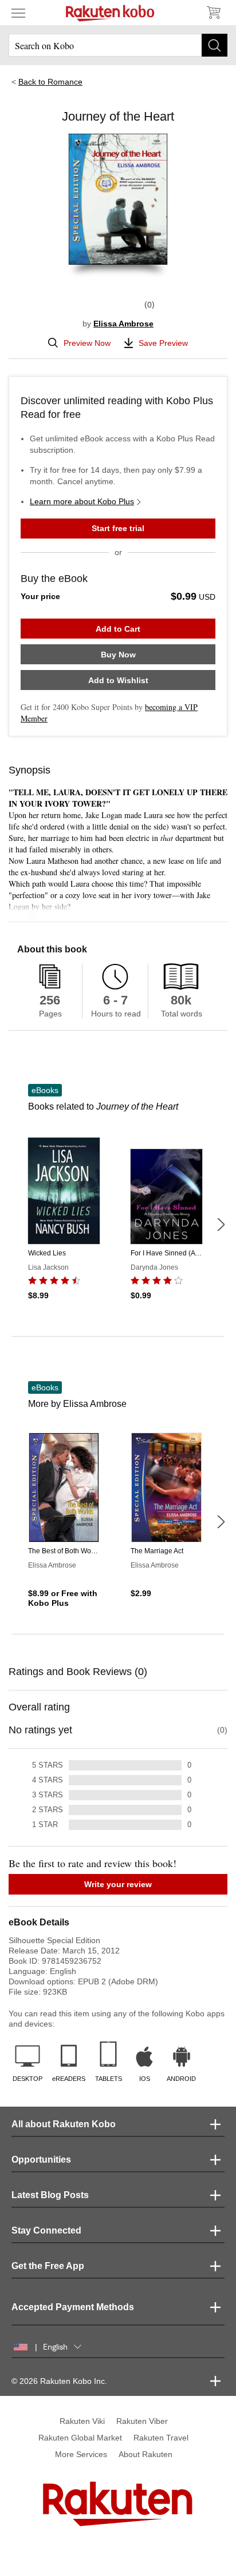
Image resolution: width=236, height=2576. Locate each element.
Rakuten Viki (82, 2421)
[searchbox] (118, 45)
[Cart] (213, 13)
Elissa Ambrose (123, 324)
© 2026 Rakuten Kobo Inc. (59, 2381)
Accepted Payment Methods (73, 2307)
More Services (81, 2454)
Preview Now (87, 343)
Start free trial (118, 528)
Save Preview (163, 343)
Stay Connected (46, 2230)
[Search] (215, 45)
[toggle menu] (18, 13)
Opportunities (41, 2160)
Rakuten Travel (161, 2438)
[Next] (221, 1225)
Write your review (118, 1884)
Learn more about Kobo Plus (82, 501)
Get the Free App (48, 2266)
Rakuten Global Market (80, 2438)
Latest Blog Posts (50, 2195)
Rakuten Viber (142, 2421)
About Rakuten (145, 2454)
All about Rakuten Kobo (64, 2124)
